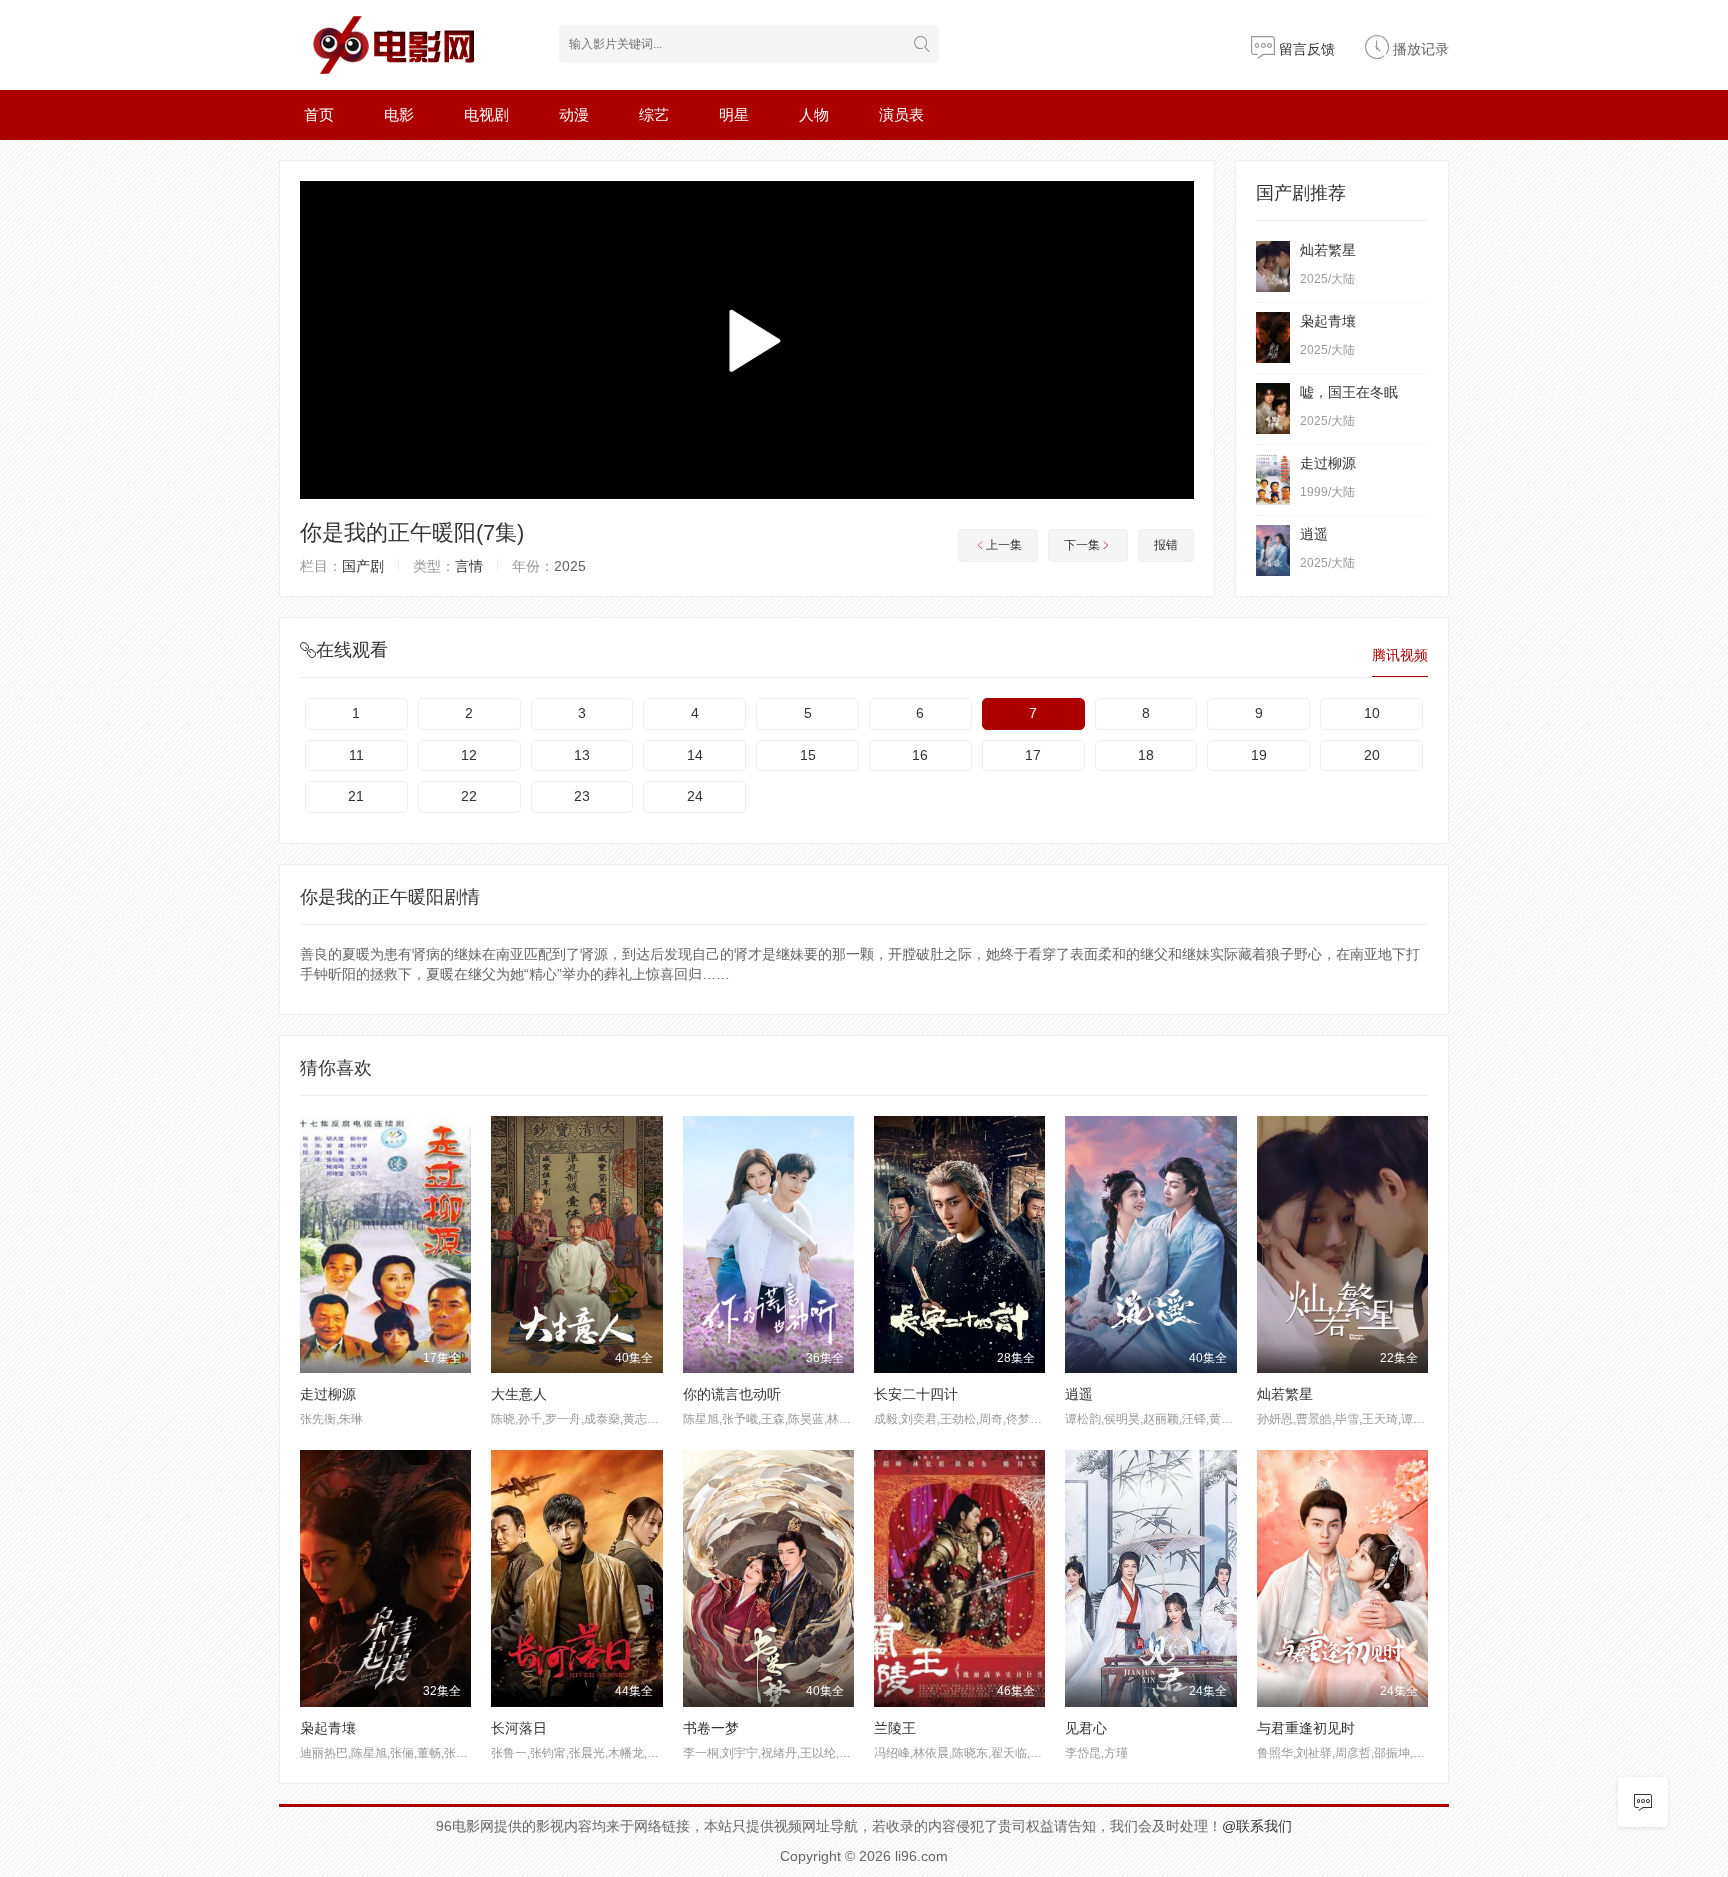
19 (1259, 755)
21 (356, 796)
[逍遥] (1273, 550)
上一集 (1004, 545)
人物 (814, 114)
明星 (734, 114)
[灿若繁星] (1273, 266)
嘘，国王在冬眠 (1349, 392)
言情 (469, 566)
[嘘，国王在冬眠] (1273, 408)
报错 (1166, 545)
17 (1033, 755)
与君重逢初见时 (1306, 1728)
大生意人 (519, 1394)
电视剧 (486, 114)
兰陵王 (895, 1728)
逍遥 (1314, 534)
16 (920, 755)
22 (469, 796)
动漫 (574, 114)
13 (582, 755)
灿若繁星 (1328, 250)
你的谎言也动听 (732, 1394)
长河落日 (519, 1728)
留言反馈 (1305, 49)
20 (1372, 755)
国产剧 (363, 566)
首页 (319, 114)
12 (469, 755)
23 (582, 796)
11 (356, 755)
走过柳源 (1328, 463)
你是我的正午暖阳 (388, 532)
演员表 (901, 114)
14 (695, 755)
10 (1372, 713)
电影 (399, 114)
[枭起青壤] (1273, 337)
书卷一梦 (711, 1728)
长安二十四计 (916, 1394)
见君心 (1086, 1728)
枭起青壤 (1328, 321)
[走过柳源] (1273, 479)
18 (1146, 755)
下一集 (1082, 545)
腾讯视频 (1400, 655)
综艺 (654, 114)
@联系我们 (1257, 1826)
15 (808, 755)
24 (695, 796)
